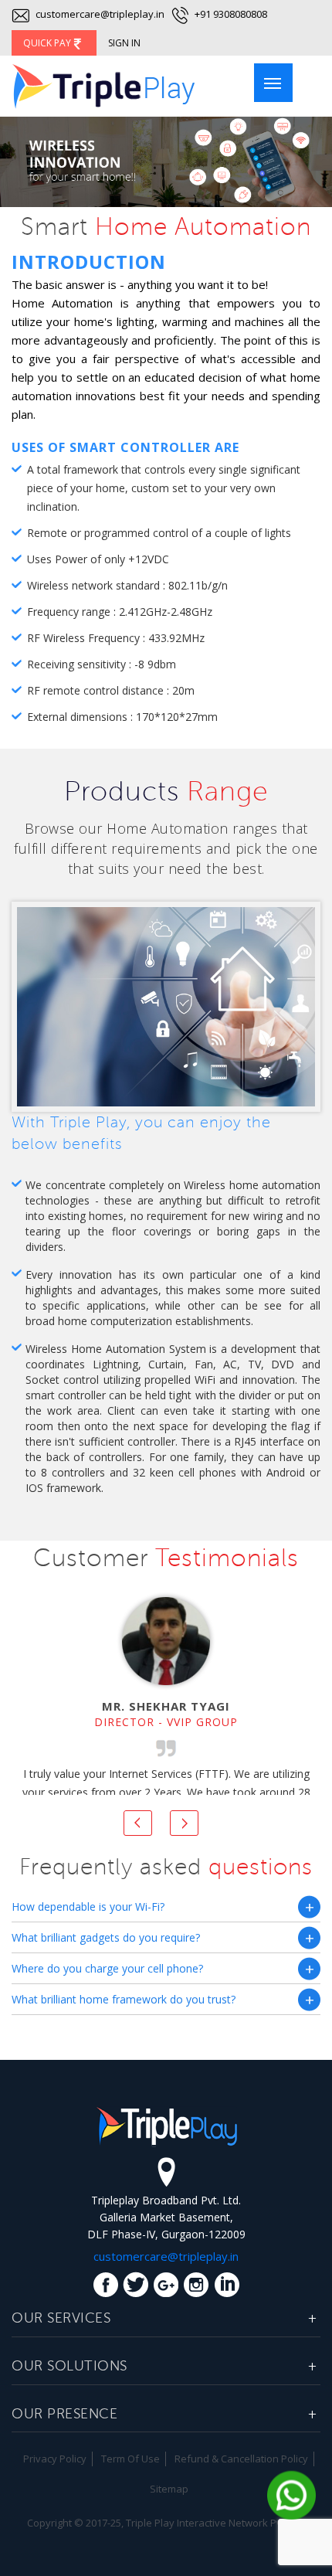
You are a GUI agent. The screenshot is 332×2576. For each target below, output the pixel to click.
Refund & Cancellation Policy (241, 2459)
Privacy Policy (55, 2459)
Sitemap (169, 2489)
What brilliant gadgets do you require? (106, 1937)
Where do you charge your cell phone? (107, 1968)
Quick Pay (48, 43)
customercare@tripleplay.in (99, 14)
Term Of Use (130, 2459)
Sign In (124, 43)
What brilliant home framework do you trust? (124, 1999)
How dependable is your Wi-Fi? (88, 1907)
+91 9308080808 (230, 14)
